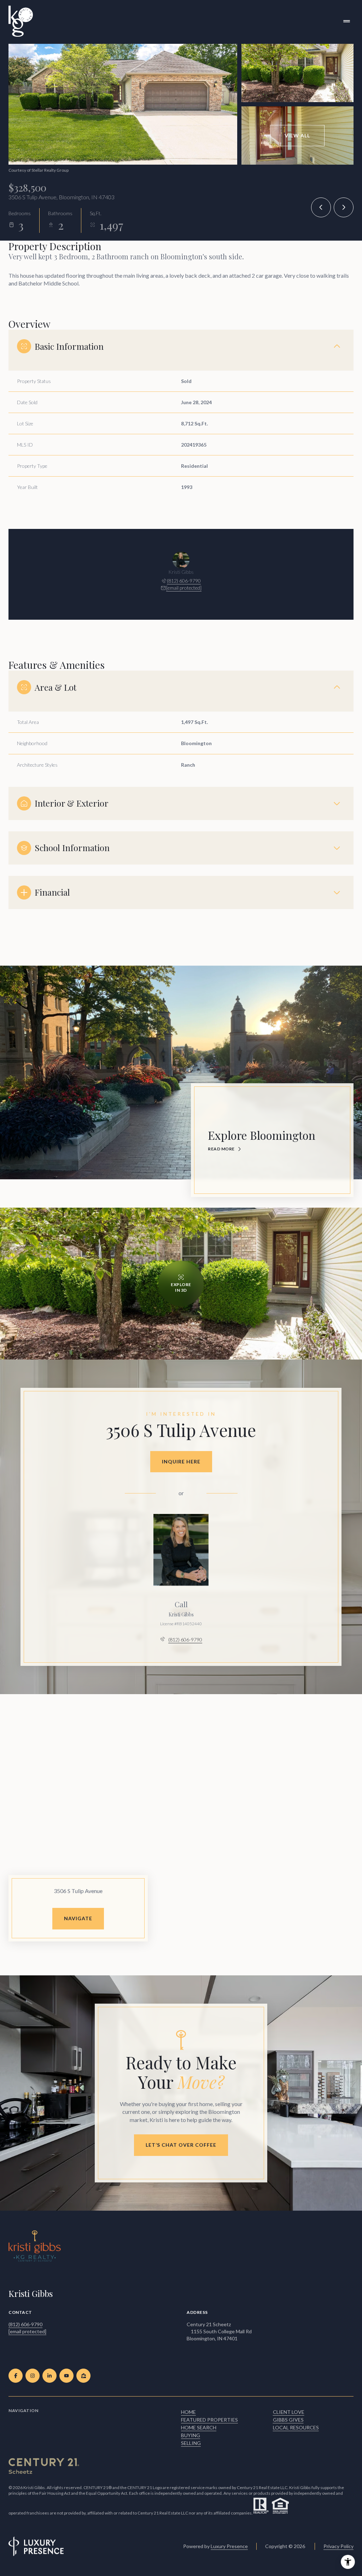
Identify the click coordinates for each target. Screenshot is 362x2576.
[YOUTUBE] (66, 2376)
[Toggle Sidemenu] (346, 21)
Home (188, 2412)
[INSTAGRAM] (33, 2376)
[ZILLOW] (83, 2376)
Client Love (289, 2412)
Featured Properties (209, 2420)
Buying (191, 2435)
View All (297, 135)
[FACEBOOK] (16, 2376)
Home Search (199, 2427)
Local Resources (296, 2427)
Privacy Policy (338, 2546)
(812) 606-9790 (184, 581)
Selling (191, 2443)
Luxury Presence (229, 2546)
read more (221, 1149)
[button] (181, 2145)
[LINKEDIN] (49, 2376)
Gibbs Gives (288, 2420)
